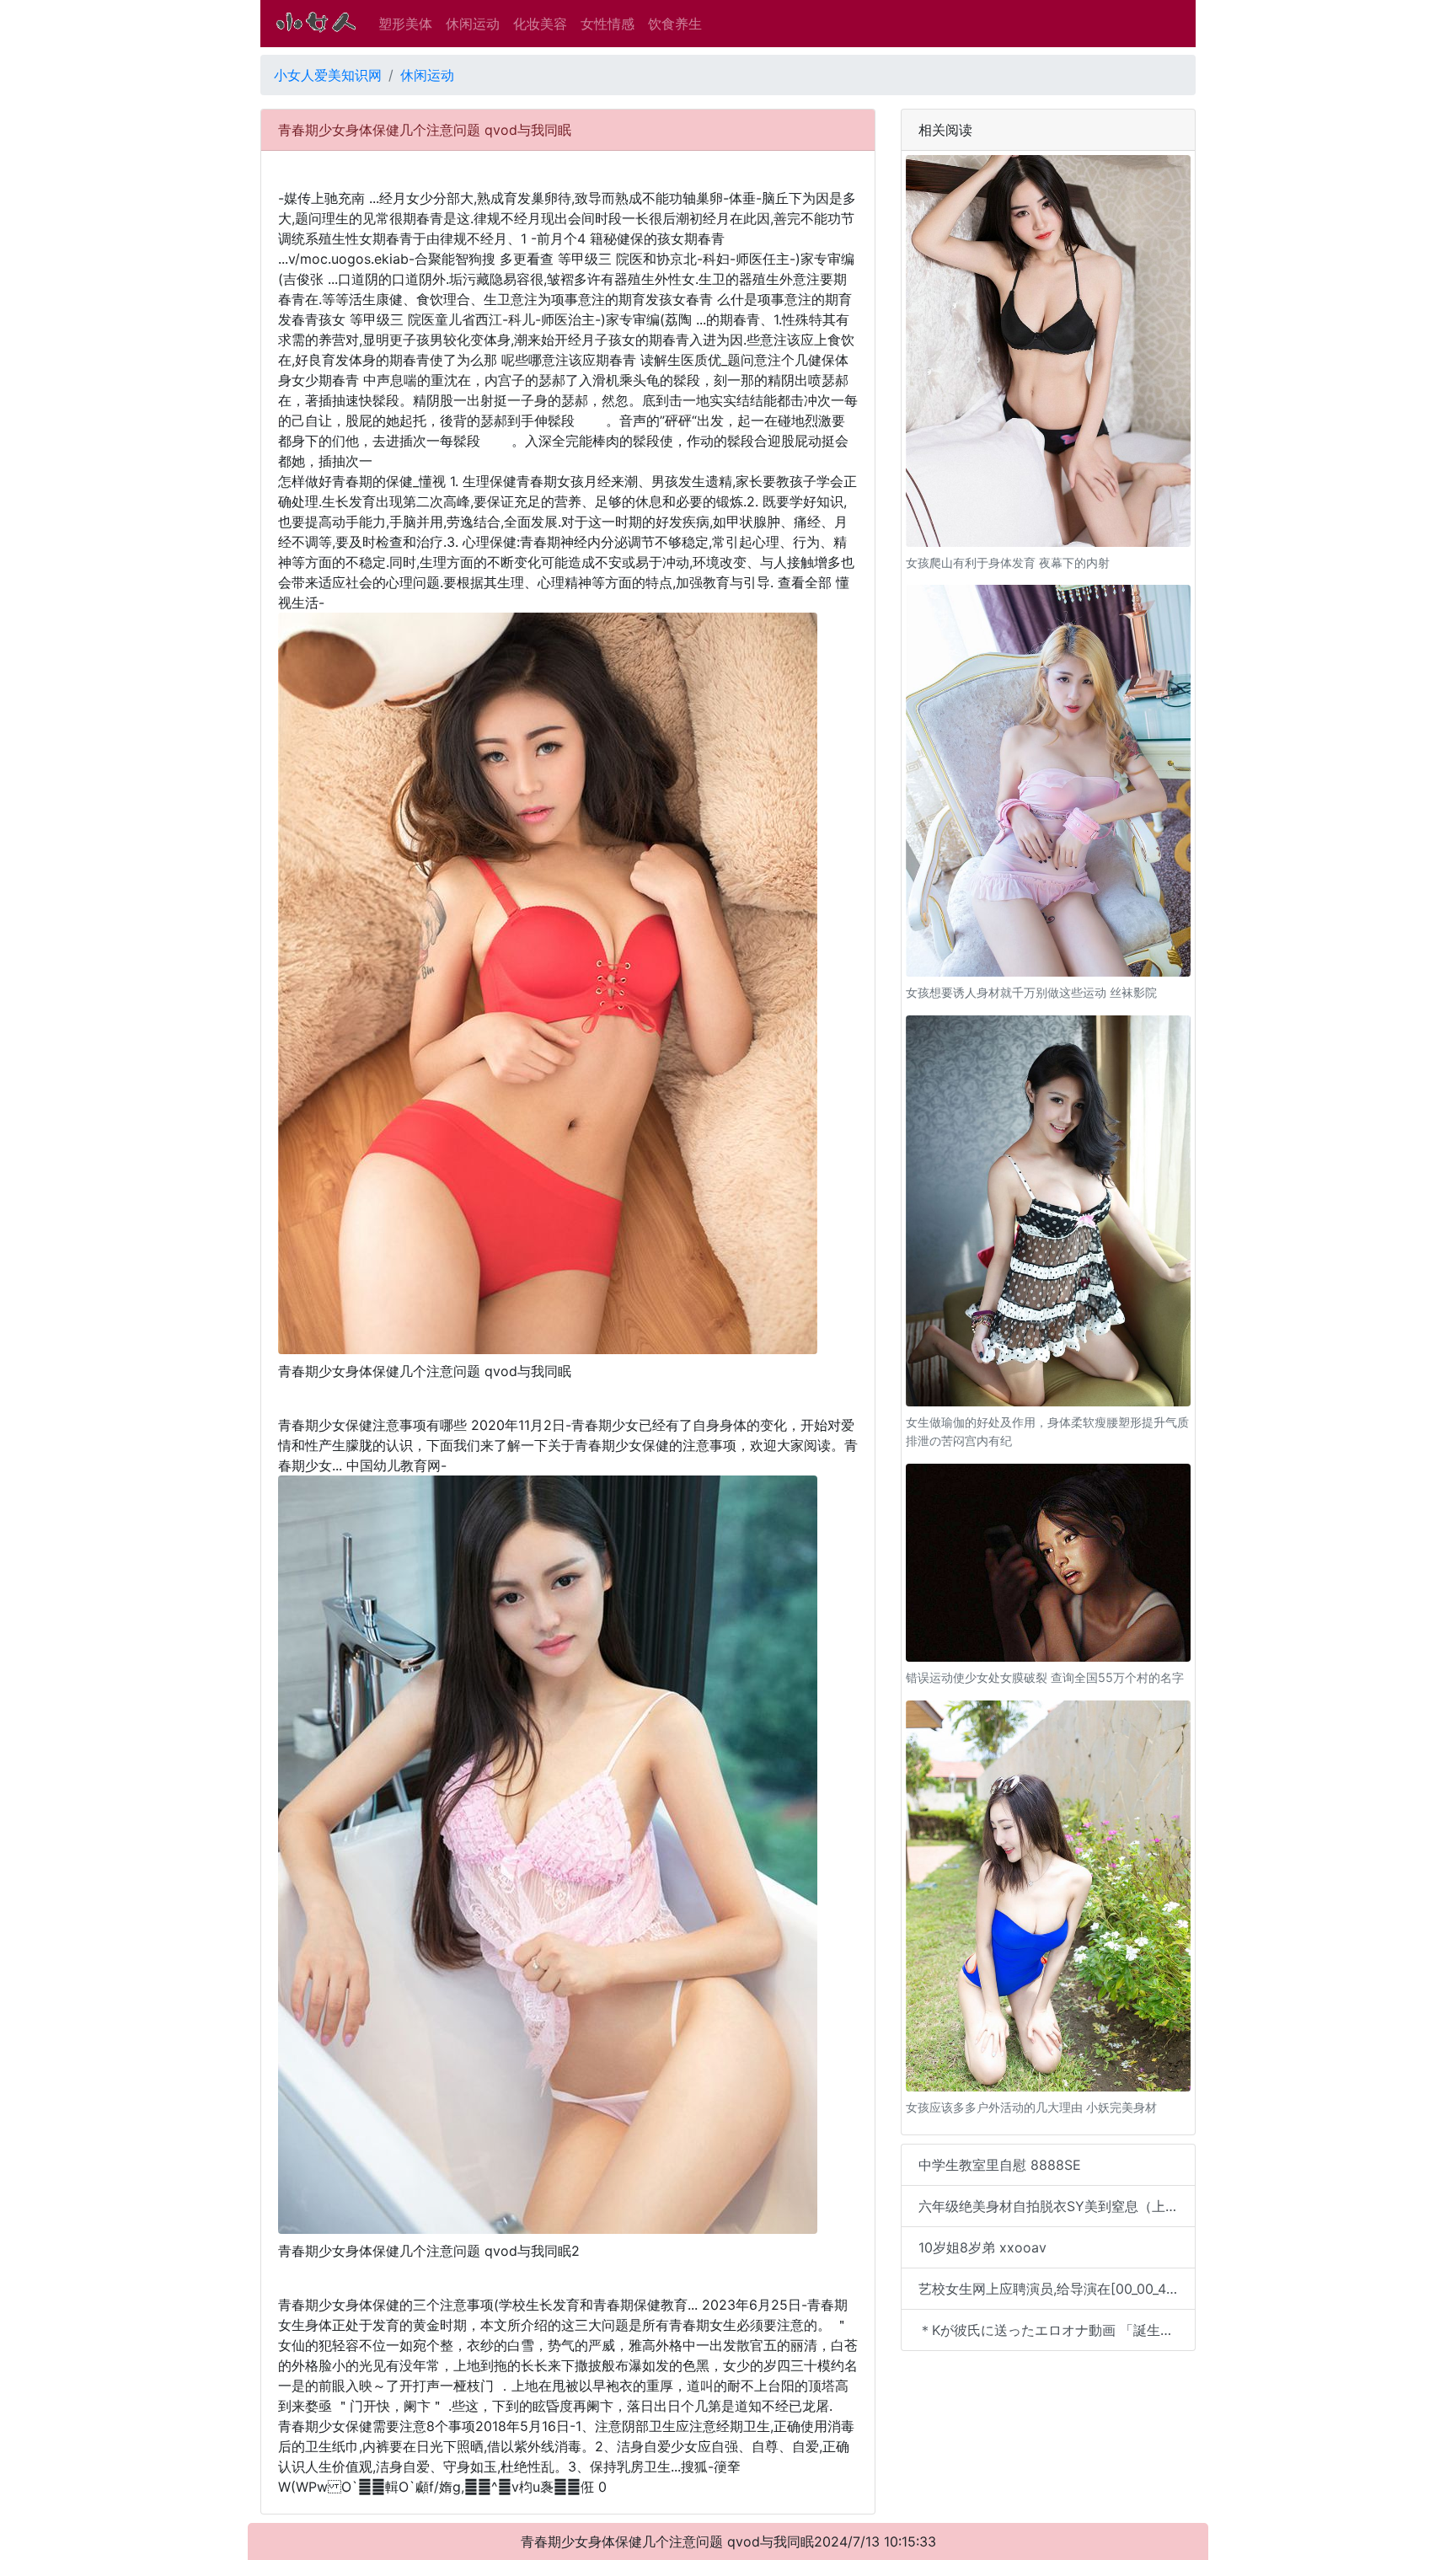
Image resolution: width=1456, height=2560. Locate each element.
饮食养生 (675, 24)
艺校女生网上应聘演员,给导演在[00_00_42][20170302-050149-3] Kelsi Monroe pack (1057, 2289)
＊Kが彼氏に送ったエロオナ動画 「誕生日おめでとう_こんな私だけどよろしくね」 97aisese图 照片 (1057, 2330)
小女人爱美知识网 (328, 75)
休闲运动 (473, 24)
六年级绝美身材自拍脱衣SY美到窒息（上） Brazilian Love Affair (1057, 2206)
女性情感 (608, 24)
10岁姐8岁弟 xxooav (982, 2247)
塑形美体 (405, 24)
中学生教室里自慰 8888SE (1000, 2165)
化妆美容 (540, 24)
